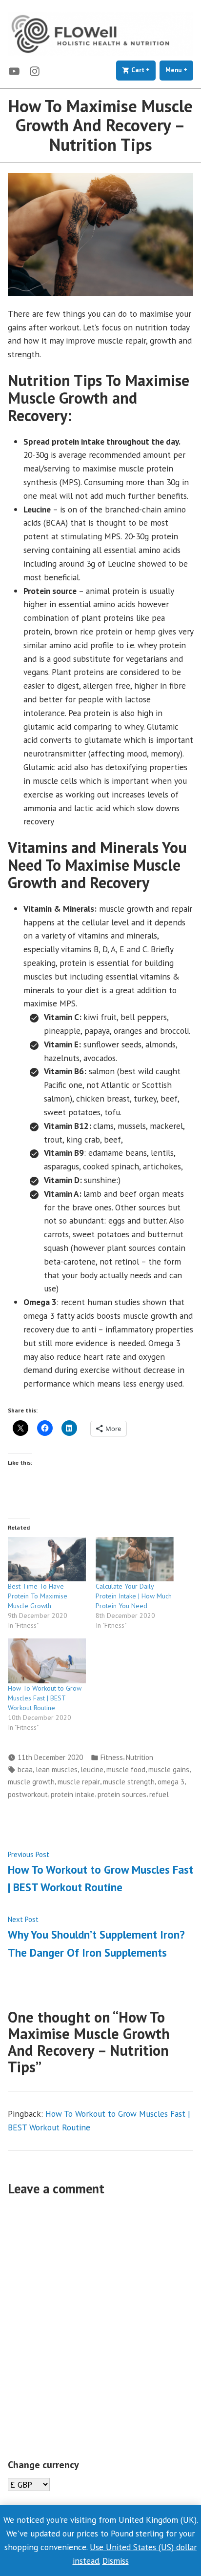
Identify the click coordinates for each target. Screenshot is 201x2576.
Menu (179, 70)
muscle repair (79, 1782)
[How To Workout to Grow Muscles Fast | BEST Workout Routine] (47, 1661)
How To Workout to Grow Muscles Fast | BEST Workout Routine (45, 1698)
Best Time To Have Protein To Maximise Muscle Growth (38, 1596)
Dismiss (116, 2561)
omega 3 (171, 1782)
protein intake (73, 1794)
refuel (159, 1794)
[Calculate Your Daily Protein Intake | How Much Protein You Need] (135, 1559)
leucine (92, 1769)
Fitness (112, 1757)
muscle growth (31, 1782)
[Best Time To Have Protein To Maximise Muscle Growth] (47, 1559)
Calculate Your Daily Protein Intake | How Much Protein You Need (134, 1596)
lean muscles (57, 1769)
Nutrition (140, 1757)
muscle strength (129, 1782)
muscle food (126, 1769)
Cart (143, 70)
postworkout (28, 1794)
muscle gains (169, 1769)
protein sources (122, 1794)
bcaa (25, 1769)
